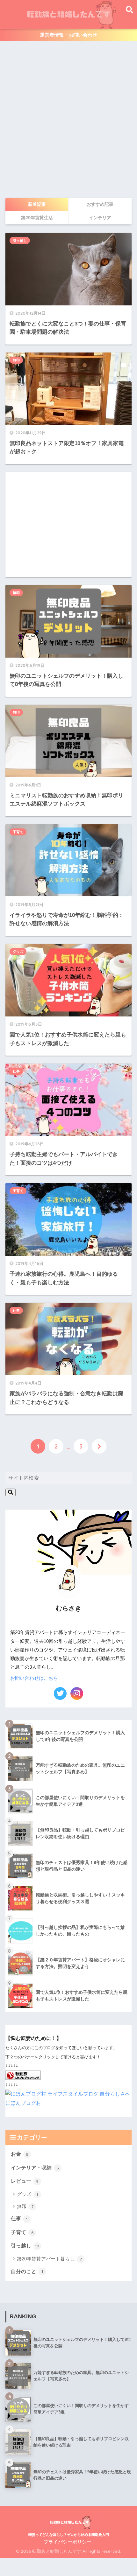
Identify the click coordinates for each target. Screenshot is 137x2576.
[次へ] (99, 1446)
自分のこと (27, 2271)
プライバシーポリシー (68, 2542)
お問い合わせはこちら (34, 1678)
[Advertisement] (68, 119)
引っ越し (20, 241)
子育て (18, 832)
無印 (16, 360)
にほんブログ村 (23, 2103)
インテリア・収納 (35, 2168)
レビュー (25, 2181)
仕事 (16, 1071)
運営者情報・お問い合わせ (68, 35)
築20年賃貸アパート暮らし (49, 2259)
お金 (20, 2154)
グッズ (18, 952)
